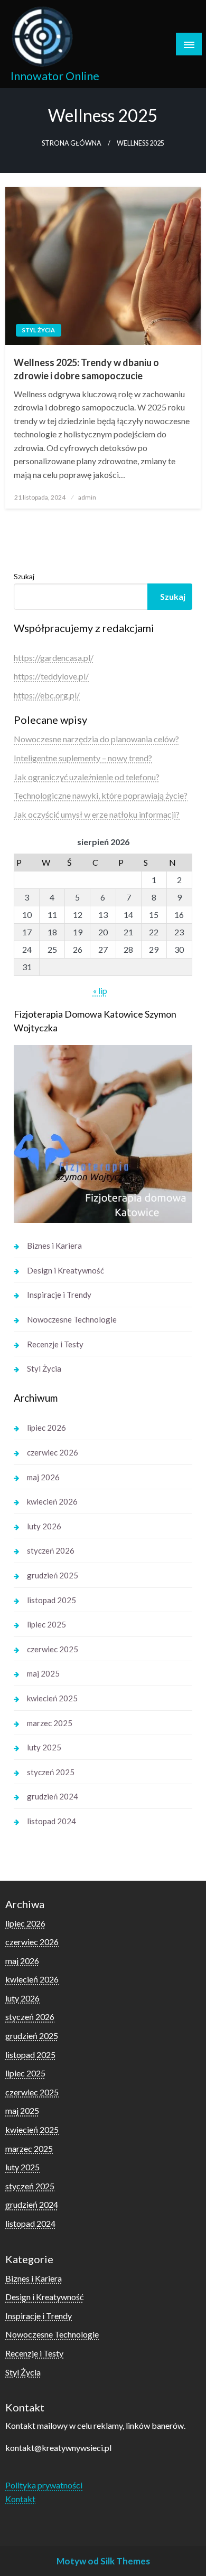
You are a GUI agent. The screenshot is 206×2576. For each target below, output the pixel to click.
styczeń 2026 (51, 1550)
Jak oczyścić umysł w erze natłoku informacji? (97, 814)
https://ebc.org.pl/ (47, 695)
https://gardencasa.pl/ (54, 658)
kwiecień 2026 (52, 1501)
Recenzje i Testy (55, 1344)
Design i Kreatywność (65, 1270)
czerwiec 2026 (53, 1452)
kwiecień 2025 (52, 1698)
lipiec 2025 (46, 1624)
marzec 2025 (50, 1723)
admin (87, 497)
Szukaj (24, 576)
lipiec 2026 (46, 1428)
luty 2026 (44, 1526)
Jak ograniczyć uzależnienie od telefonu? (87, 777)
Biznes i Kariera (54, 1246)
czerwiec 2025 (53, 1649)
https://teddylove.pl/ (51, 676)
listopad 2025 (51, 1600)
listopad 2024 (51, 1821)
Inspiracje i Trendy (59, 1295)
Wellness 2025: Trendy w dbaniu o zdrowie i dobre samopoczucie (86, 369)
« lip (100, 990)
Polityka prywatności (44, 2485)
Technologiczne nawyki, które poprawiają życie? (101, 795)
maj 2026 (43, 1477)
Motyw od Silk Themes (103, 2561)
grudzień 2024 (53, 1796)
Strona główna (72, 143)
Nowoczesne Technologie (72, 1319)
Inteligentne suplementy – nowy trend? (83, 758)
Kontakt (20, 2499)
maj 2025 (43, 1673)
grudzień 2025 (53, 1575)
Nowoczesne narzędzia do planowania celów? (96, 739)
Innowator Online (55, 76)
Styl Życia (39, 330)
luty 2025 (44, 1747)
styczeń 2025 (51, 1772)
